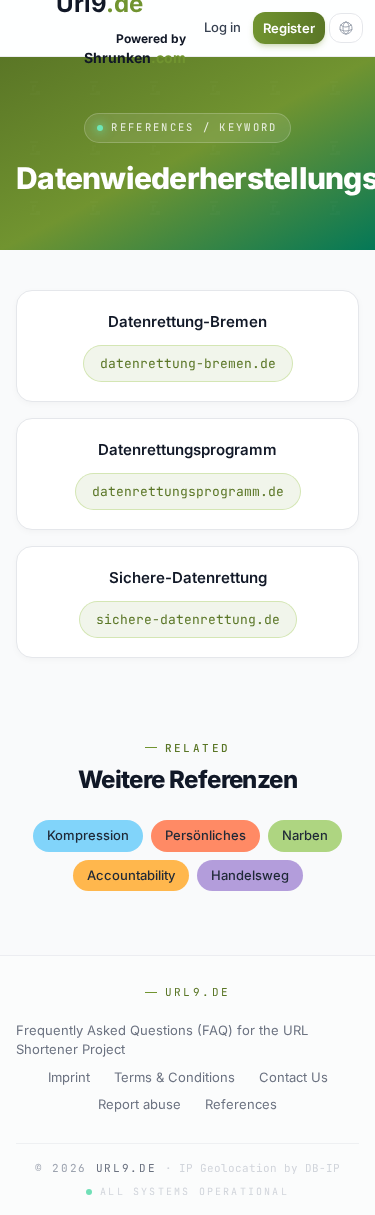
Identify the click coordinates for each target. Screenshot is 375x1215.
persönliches (205, 835)
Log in (222, 27)
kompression (88, 835)
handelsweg (250, 875)
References (241, 1104)
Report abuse (139, 1104)
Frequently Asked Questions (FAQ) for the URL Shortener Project (162, 1040)
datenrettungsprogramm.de (188, 491)
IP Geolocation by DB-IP (259, 1168)
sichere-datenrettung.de (188, 619)
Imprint (69, 1077)
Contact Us (293, 1077)
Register (289, 28)
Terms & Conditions (174, 1077)
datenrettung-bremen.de (188, 363)
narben (305, 835)
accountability (131, 875)
